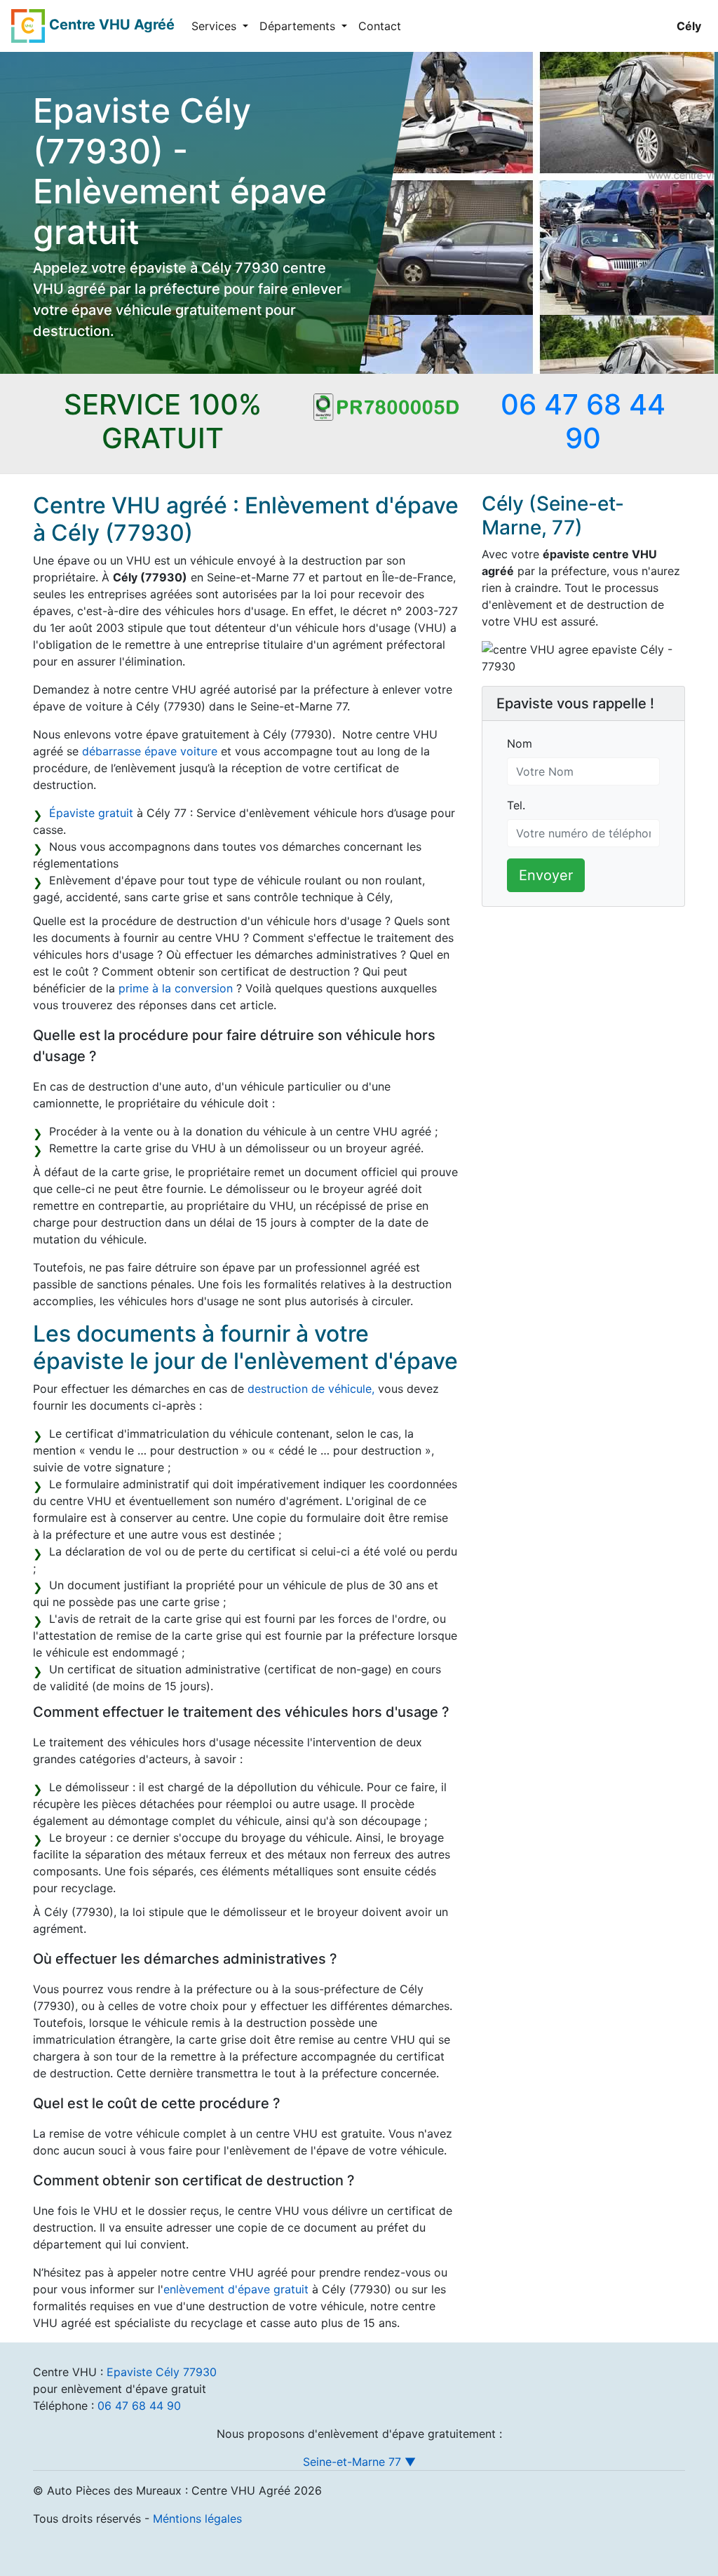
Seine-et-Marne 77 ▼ (359, 2462)
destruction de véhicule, (311, 1389)
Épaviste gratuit (91, 813)
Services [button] (216, 26)
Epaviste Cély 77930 (162, 2372)
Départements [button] (299, 26)
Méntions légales (197, 2518)
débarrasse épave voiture (150, 751)
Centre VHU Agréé (112, 25)
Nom (520, 743)
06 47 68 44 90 (139, 2406)
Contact (380, 26)
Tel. (516, 805)
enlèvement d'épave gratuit (236, 2289)
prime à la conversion (176, 988)
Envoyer (546, 875)
